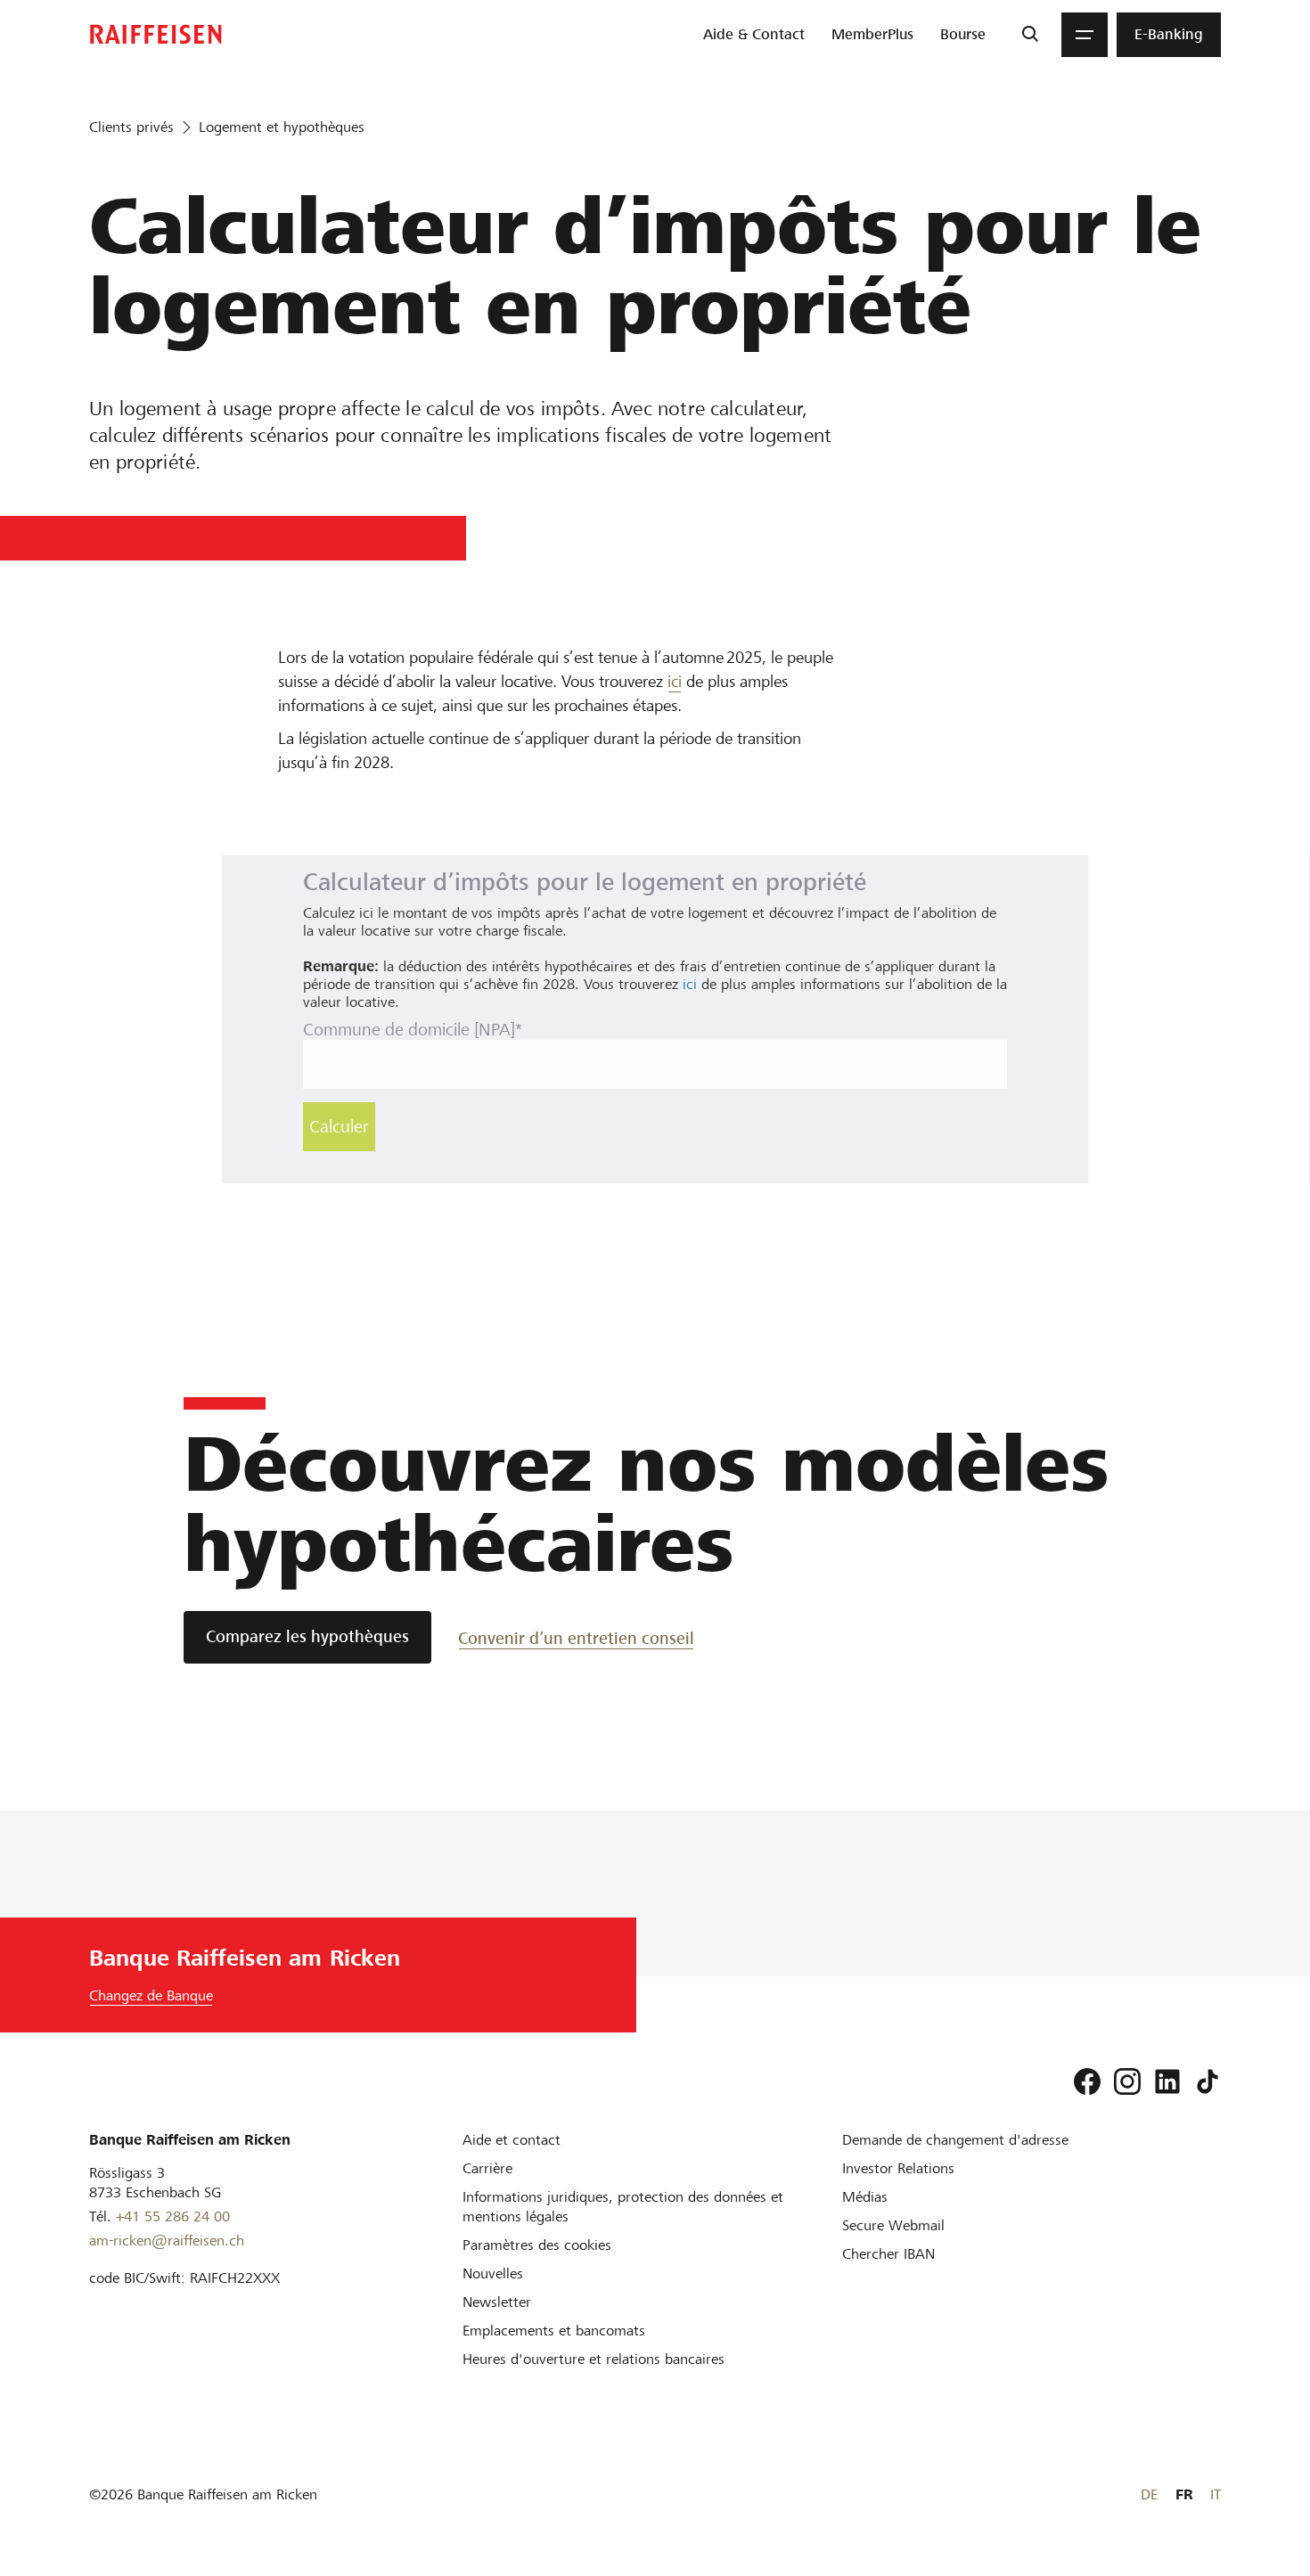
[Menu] (1085, 35)
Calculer (339, 1127)
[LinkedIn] (1167, 2081)
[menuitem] (754, 35)
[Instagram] (1127, 2081)
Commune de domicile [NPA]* (413, 1030)
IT (1216, 2494)
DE (1149, 2494)
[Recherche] (1030, 35)
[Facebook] (1087, 2081)
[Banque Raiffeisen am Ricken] (156, 34)
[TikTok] (1208, 2081)
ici (675, 681)
